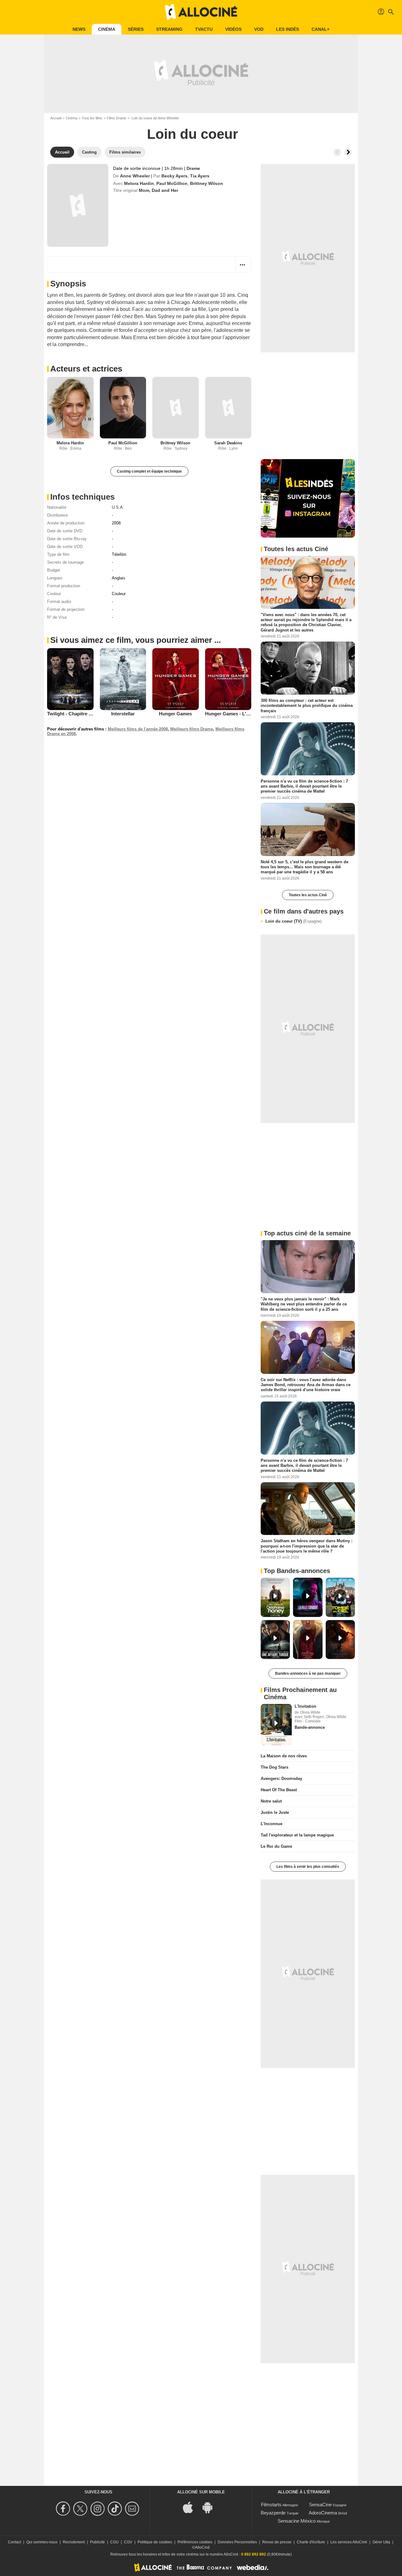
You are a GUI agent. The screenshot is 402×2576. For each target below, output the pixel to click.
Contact (14, 2542)
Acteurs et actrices (86, 369)
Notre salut (271, 1801)
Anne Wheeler (135, 176)
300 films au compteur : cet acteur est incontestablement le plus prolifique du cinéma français (307, 706)
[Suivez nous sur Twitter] (81, 2509)
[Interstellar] (123, 679)
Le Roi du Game (276, 1846)
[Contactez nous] (133, 2509)
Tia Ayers (200, 176)
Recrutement (74, 2542)
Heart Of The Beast (279, 1790)
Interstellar (123, 714)
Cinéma (107, 29)
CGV (128, 2542)
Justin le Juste (275, 1812)
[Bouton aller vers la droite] (348, 152)
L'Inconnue (272, 1824)
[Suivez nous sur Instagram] (98, 2509)
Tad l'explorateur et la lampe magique (297, 1835)
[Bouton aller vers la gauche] (337, 152)
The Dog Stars (274, 1767)
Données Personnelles (237, 2542)
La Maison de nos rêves (284, 1756)
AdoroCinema (323, 2513)
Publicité (98, 2542)
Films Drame (117, 118)
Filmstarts (271, 2505)
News (79, 29)
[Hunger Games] (176, 679)
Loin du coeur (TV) (293, 921)
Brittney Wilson (206, 183)
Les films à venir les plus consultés (308, 1867)
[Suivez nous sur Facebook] (64, 2509)
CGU (114, 2542)
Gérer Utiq (381, 2542)
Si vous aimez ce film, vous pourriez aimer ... (136, 640)
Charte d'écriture (311, 2542)
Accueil (56, 118)
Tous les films (92, 118)
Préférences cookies (195, 2542)
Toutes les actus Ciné (308, 895)
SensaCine (320, 2505)
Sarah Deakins (228, 443)
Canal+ (321, 29)
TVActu (204, 29)
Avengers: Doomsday (281, 1779)
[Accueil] (201, 12)
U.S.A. (118, 507)
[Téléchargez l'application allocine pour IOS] (191, 2507)
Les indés (288, 29)
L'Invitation (305, 1706)
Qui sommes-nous (42, 2542)
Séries (136, 29)
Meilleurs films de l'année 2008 (138, 729)
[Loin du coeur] (78, 205)
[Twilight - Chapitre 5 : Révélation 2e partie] (70, 679)
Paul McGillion (172, 183)
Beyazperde (273, 2513)
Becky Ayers (174, 176)
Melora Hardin (139, 183)
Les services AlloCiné (349, 2542)
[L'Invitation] (276, 1725)
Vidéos (233, 29)
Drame (193, 168)
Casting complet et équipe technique (149, 471)
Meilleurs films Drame (192, 729)
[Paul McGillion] (123, 408)
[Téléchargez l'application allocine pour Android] (211, 2507)
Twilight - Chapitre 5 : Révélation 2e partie (93, 714)
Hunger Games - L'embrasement (241, 714)
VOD (259, 29)
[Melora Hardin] (70, 408)
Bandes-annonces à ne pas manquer (308, 1673)
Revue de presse (277, 2542)
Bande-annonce (310, 1727)
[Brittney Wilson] (176, 408)
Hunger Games (175, 714)
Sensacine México (297, 2521)
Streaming (169, 29)
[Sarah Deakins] (228, 408)
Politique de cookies (155, 2542)
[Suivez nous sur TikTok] (116, 2509)
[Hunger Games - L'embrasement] (228, 679)
